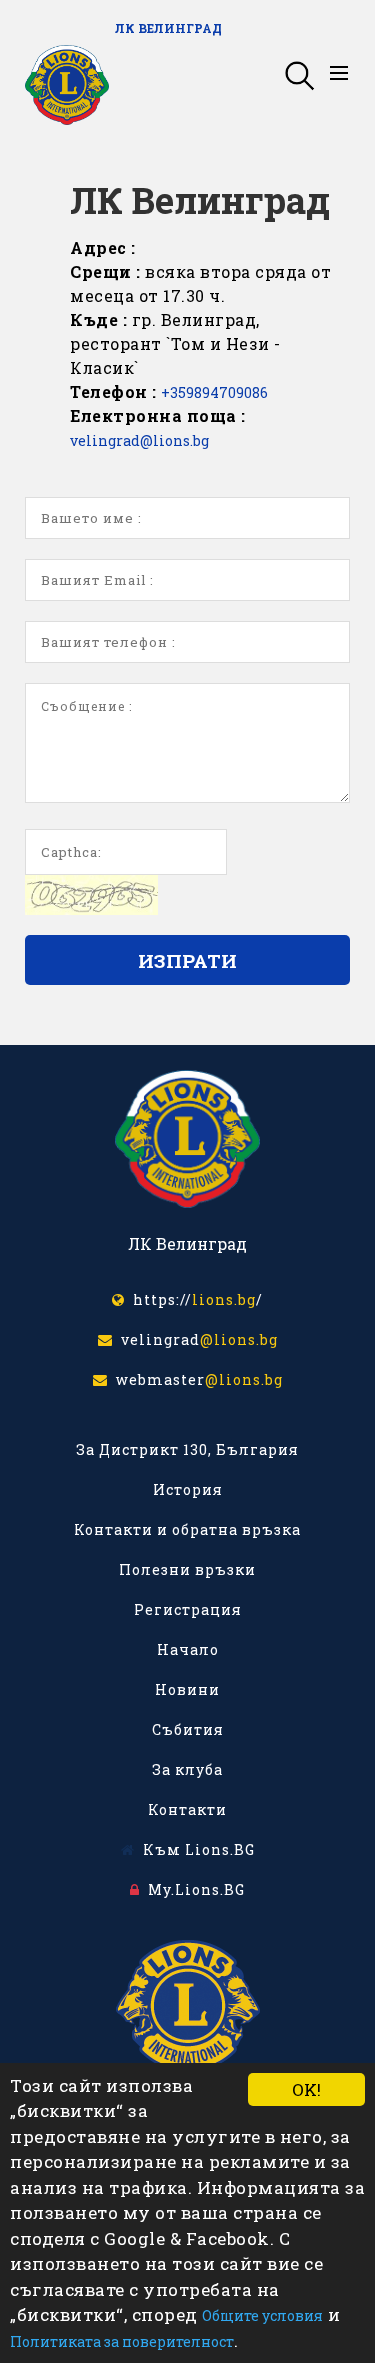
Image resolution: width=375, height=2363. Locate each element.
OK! (306, 2089)
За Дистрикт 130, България (187, 1449)
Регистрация (188, 1609)
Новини (187, 1689)
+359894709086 (214, 392)
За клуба (187, 1769)
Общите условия (262, 2315)
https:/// (194, 1299)
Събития (188, 1729)
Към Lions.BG (195, 1849)
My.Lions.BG (192, 1889)
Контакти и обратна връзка (187, 1529)
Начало (188, 1649)
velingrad (195, 1339)
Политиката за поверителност (122, 2341)
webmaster (195, 1379)
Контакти (187, 1809)
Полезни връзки (187, 1569)
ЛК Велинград (168, 28)
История (188, 1489)
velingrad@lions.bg (139, 440)
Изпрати (187, 960)
